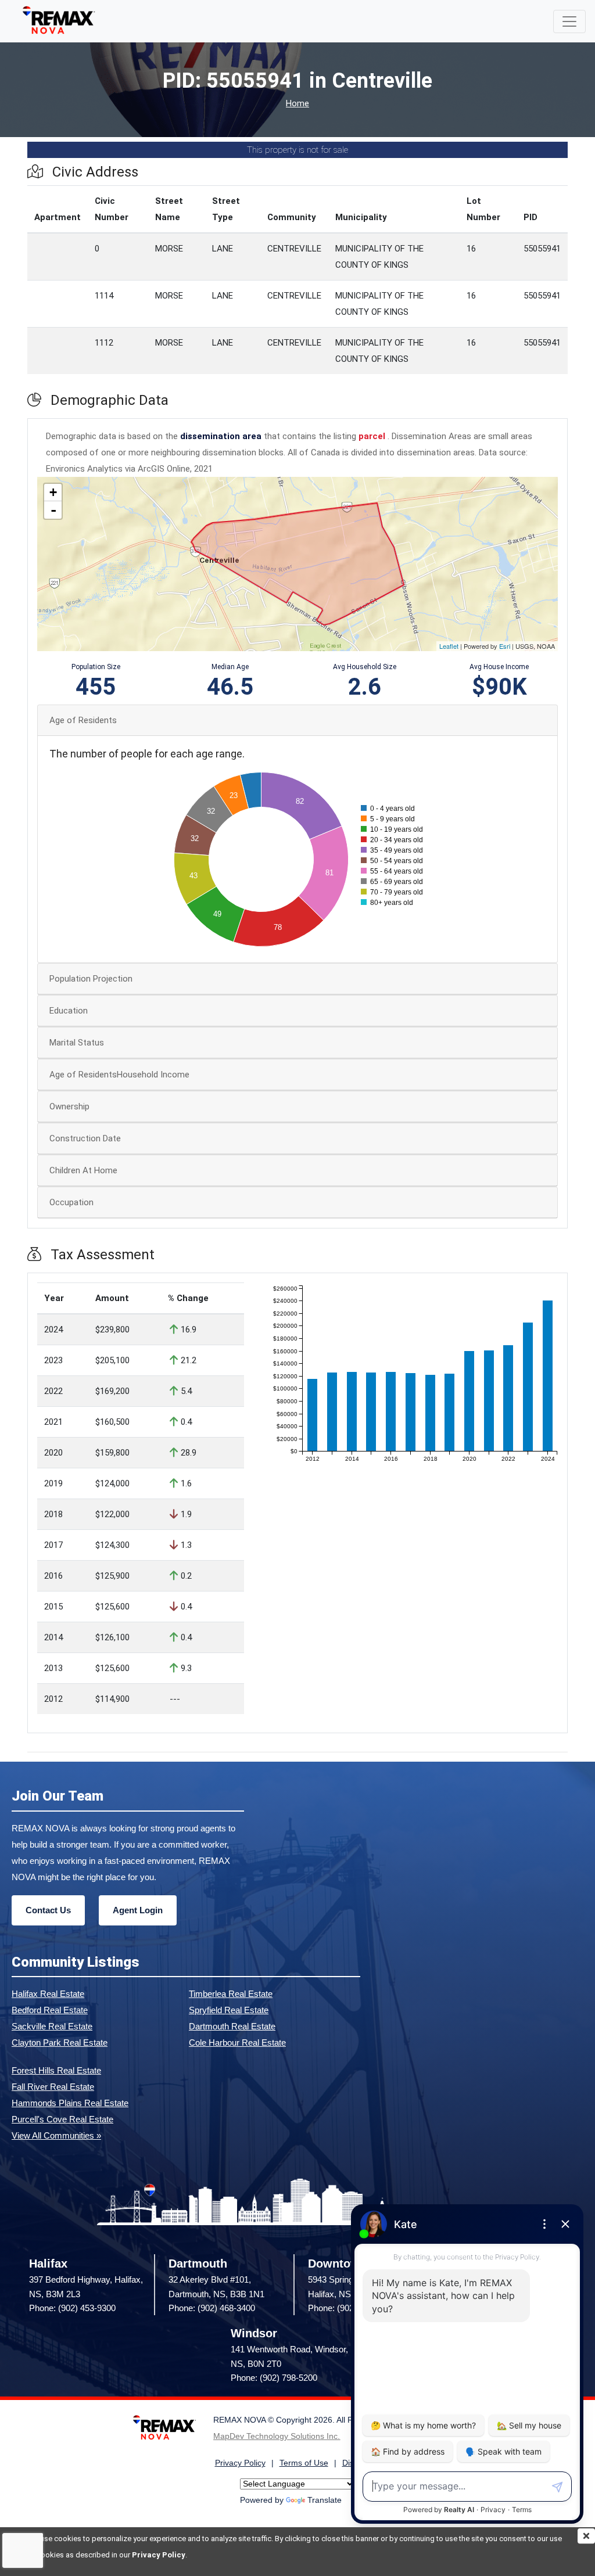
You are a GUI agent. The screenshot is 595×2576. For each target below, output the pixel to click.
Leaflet (449, 646)
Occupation (71, 1202)
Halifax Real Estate (48, 1994)
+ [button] (53, 492)
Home (297, 104)
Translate (325, 2500)
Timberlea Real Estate (231, 1994)
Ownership (69, 1106)
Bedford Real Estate (50, 2010)
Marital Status (77, 1043)
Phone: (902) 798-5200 (274, 2378)
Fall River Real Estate (53, 2087)
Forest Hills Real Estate (56, 2070)
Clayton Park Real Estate (60, 2043)
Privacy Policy (159, 2555)
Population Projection (91, 979)
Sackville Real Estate (52, 2026)
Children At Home (83, 1170)
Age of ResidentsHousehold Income (119, 1075)
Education (69, 1011)
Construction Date (85, 1138)
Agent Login (138, 1910)
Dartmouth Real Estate (232, 2026)
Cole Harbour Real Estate (237, 2043)
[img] (586, 2536)
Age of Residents (83, 720)
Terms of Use (304, 2463)
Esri (505, 646)
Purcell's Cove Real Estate (62, 2119)
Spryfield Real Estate (229, 2010)
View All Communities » (56, 2135)
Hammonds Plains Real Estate (70, 2103)
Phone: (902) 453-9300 (72, 2308)
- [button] (53, 510)
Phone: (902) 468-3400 (212, 2308)
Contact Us (48, 1910)
